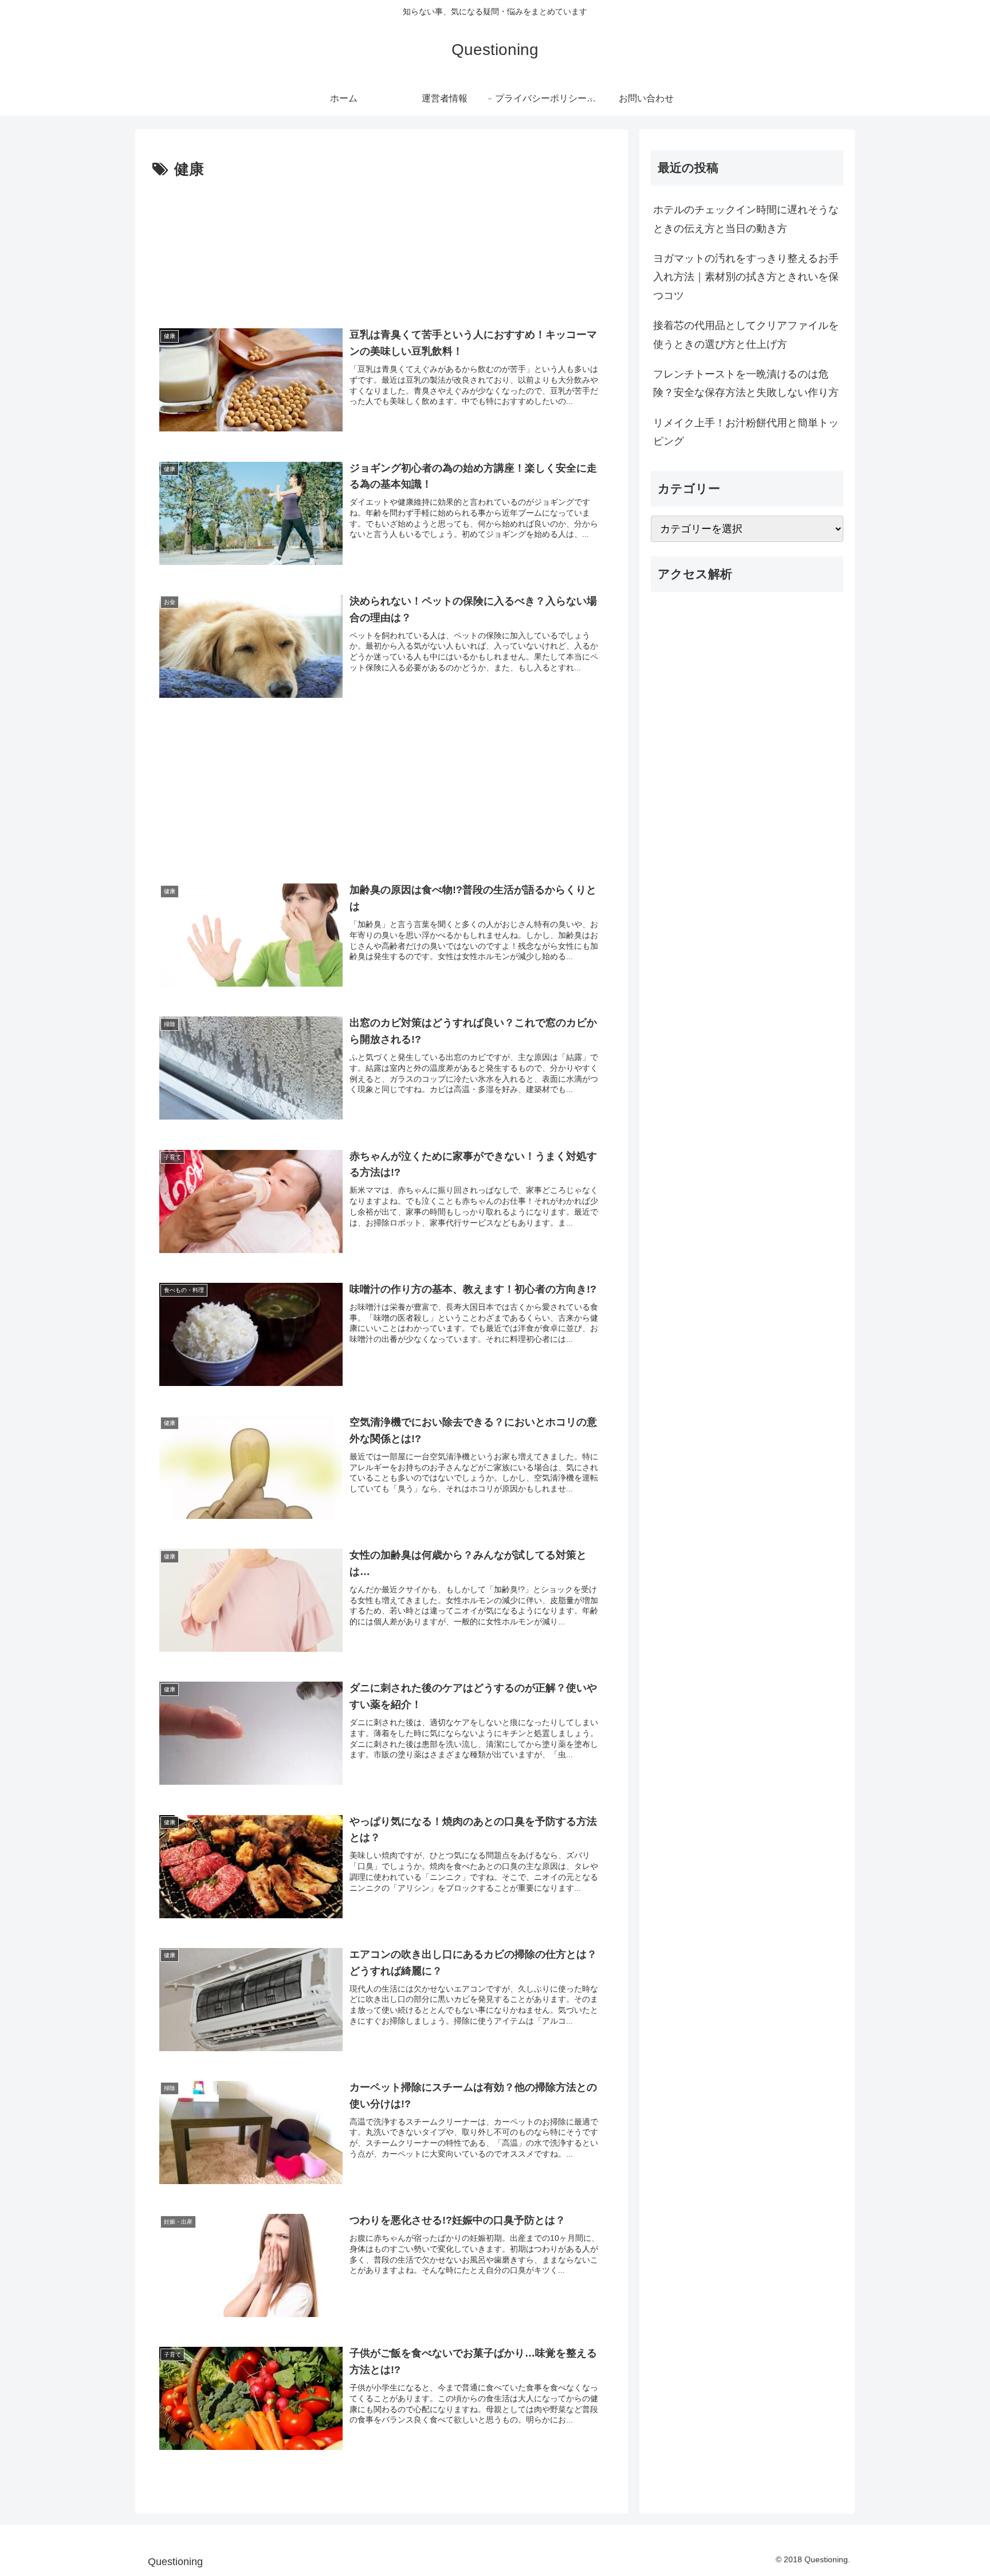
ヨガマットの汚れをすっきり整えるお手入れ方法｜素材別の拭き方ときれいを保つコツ (746, 277)
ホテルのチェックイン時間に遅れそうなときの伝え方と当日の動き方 (746, 219)
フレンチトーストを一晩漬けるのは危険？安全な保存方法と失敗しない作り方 (746, 383)
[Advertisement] (382, 247)
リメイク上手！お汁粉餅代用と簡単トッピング (746, 432)
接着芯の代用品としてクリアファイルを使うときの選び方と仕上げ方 (746, 335)
